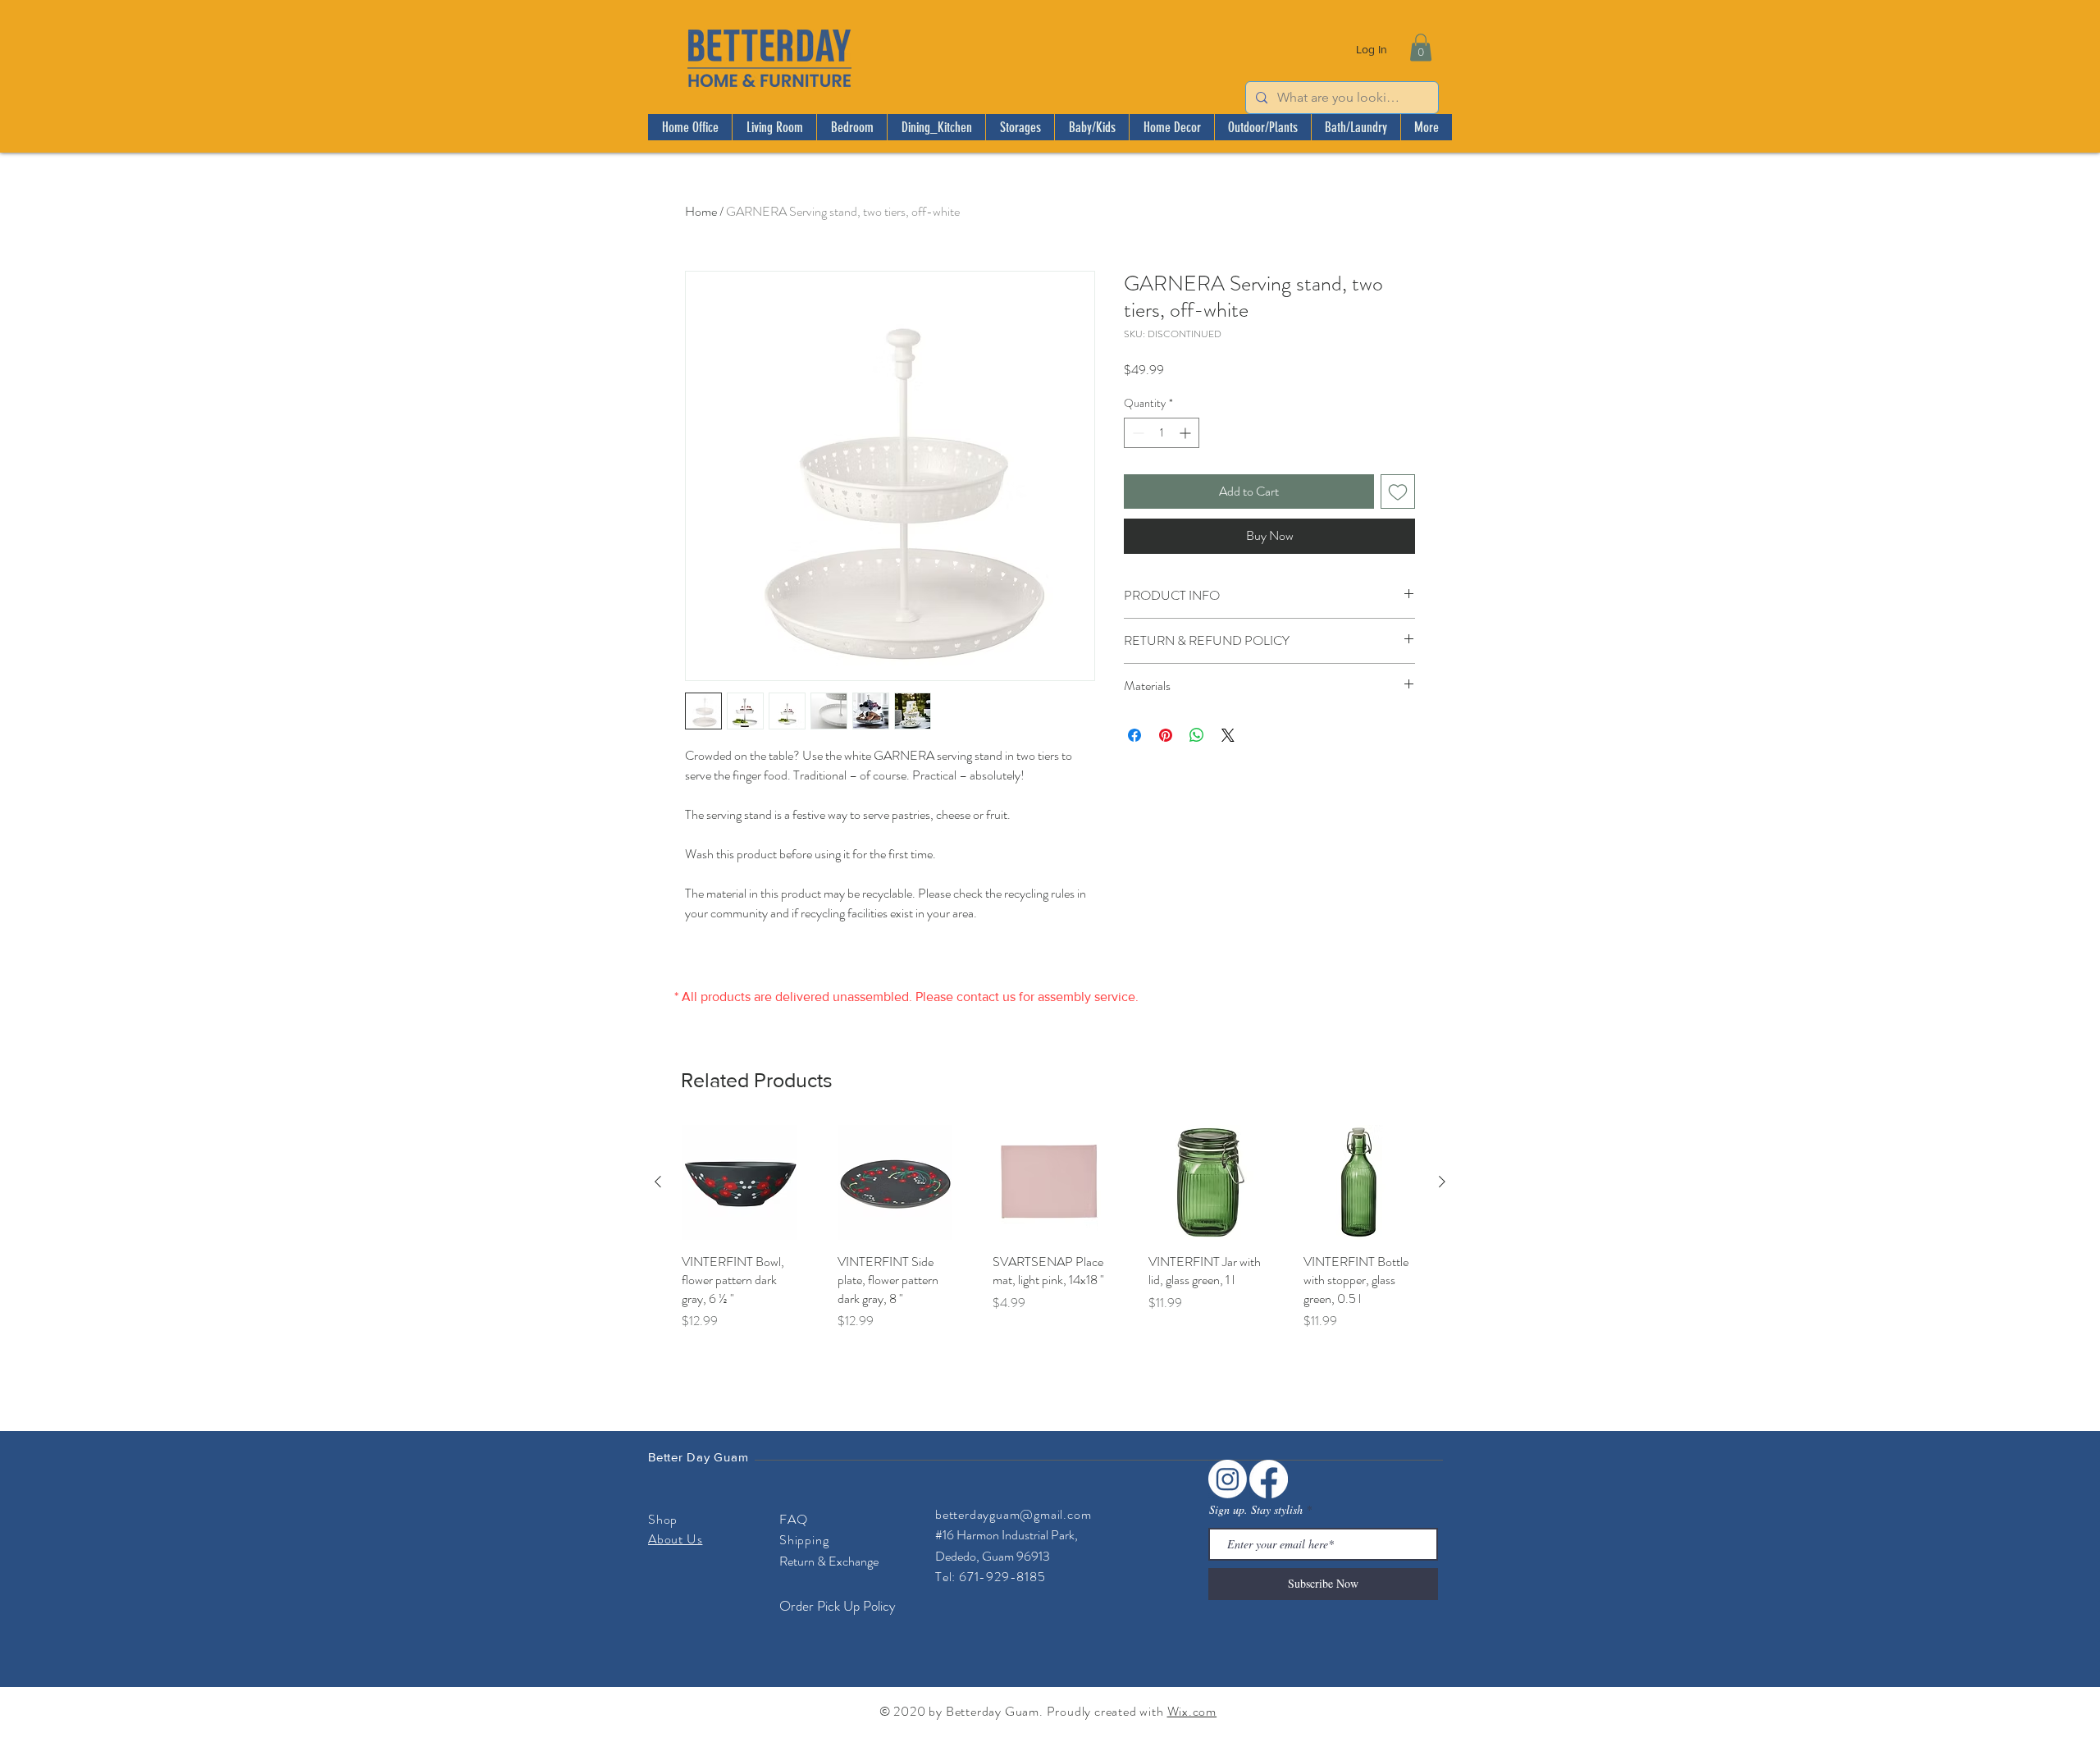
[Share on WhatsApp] (1197, 735)
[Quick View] (739, 1182)
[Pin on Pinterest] (1166, 735)
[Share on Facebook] (1134, 735)
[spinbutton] (1162, 433)
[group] (1050, 1237)
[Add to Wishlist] (1398, 492)
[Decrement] (1137, 433)
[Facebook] (1269, 1479)
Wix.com (1192, 1711)
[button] (1421, 47)
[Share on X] (1228, 735)
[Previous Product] (658, 1182)
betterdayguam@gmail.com (1013, 1514)
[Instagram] (1228, 1479)
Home (701, 211)
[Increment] (1187, 433)
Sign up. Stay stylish (1256, 1510)
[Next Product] (1442, 1182)
